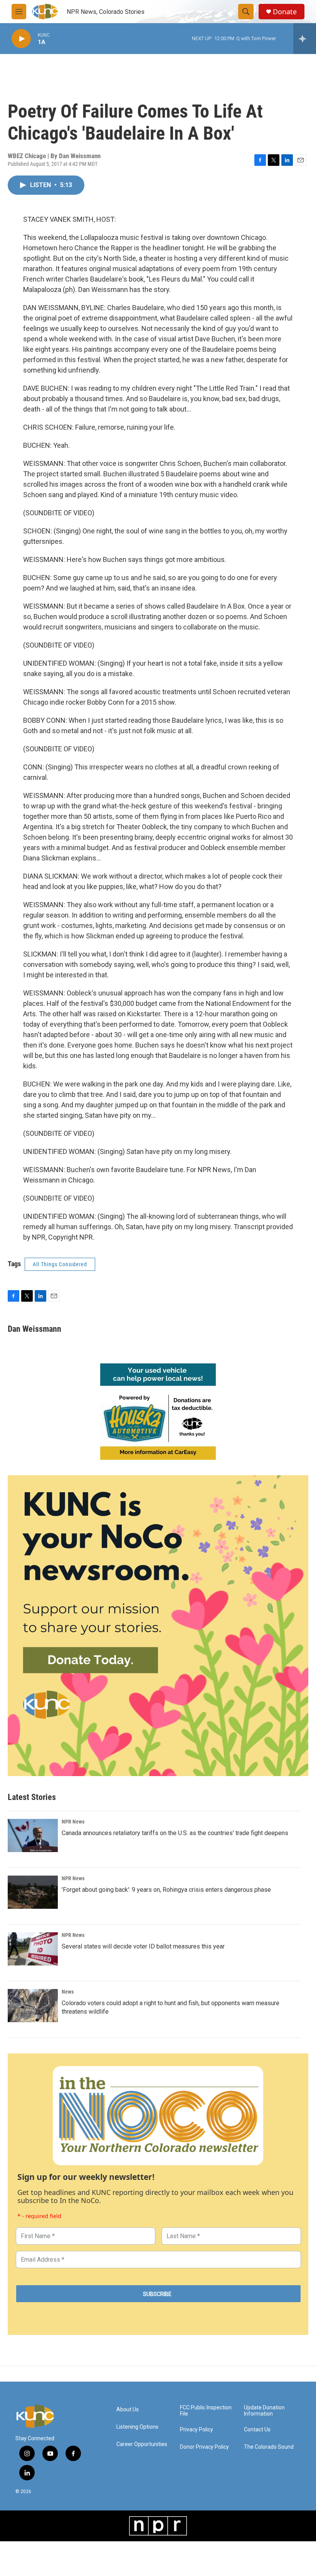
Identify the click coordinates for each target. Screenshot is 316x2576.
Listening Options (137, 2427)
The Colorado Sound (269, 2447)
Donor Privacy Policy (204, 2447)
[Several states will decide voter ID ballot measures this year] (33, 1949)
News (68, 1992)
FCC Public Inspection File (206, 2411)
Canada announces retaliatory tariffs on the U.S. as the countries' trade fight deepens (175, 1833)
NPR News (73, 1822)
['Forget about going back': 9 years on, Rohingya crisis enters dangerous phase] (33, 1892)
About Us (128, 2410)
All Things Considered (60, 1264)
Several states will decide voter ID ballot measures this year (143, 1946)
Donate (285, 12)
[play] (21, 39)
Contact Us (257, 2430)
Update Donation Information (264, 2411)
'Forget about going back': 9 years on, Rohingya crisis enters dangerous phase (166, 1890)
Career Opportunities (142, 2444)
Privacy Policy (197, 2430)
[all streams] (305, 39)
